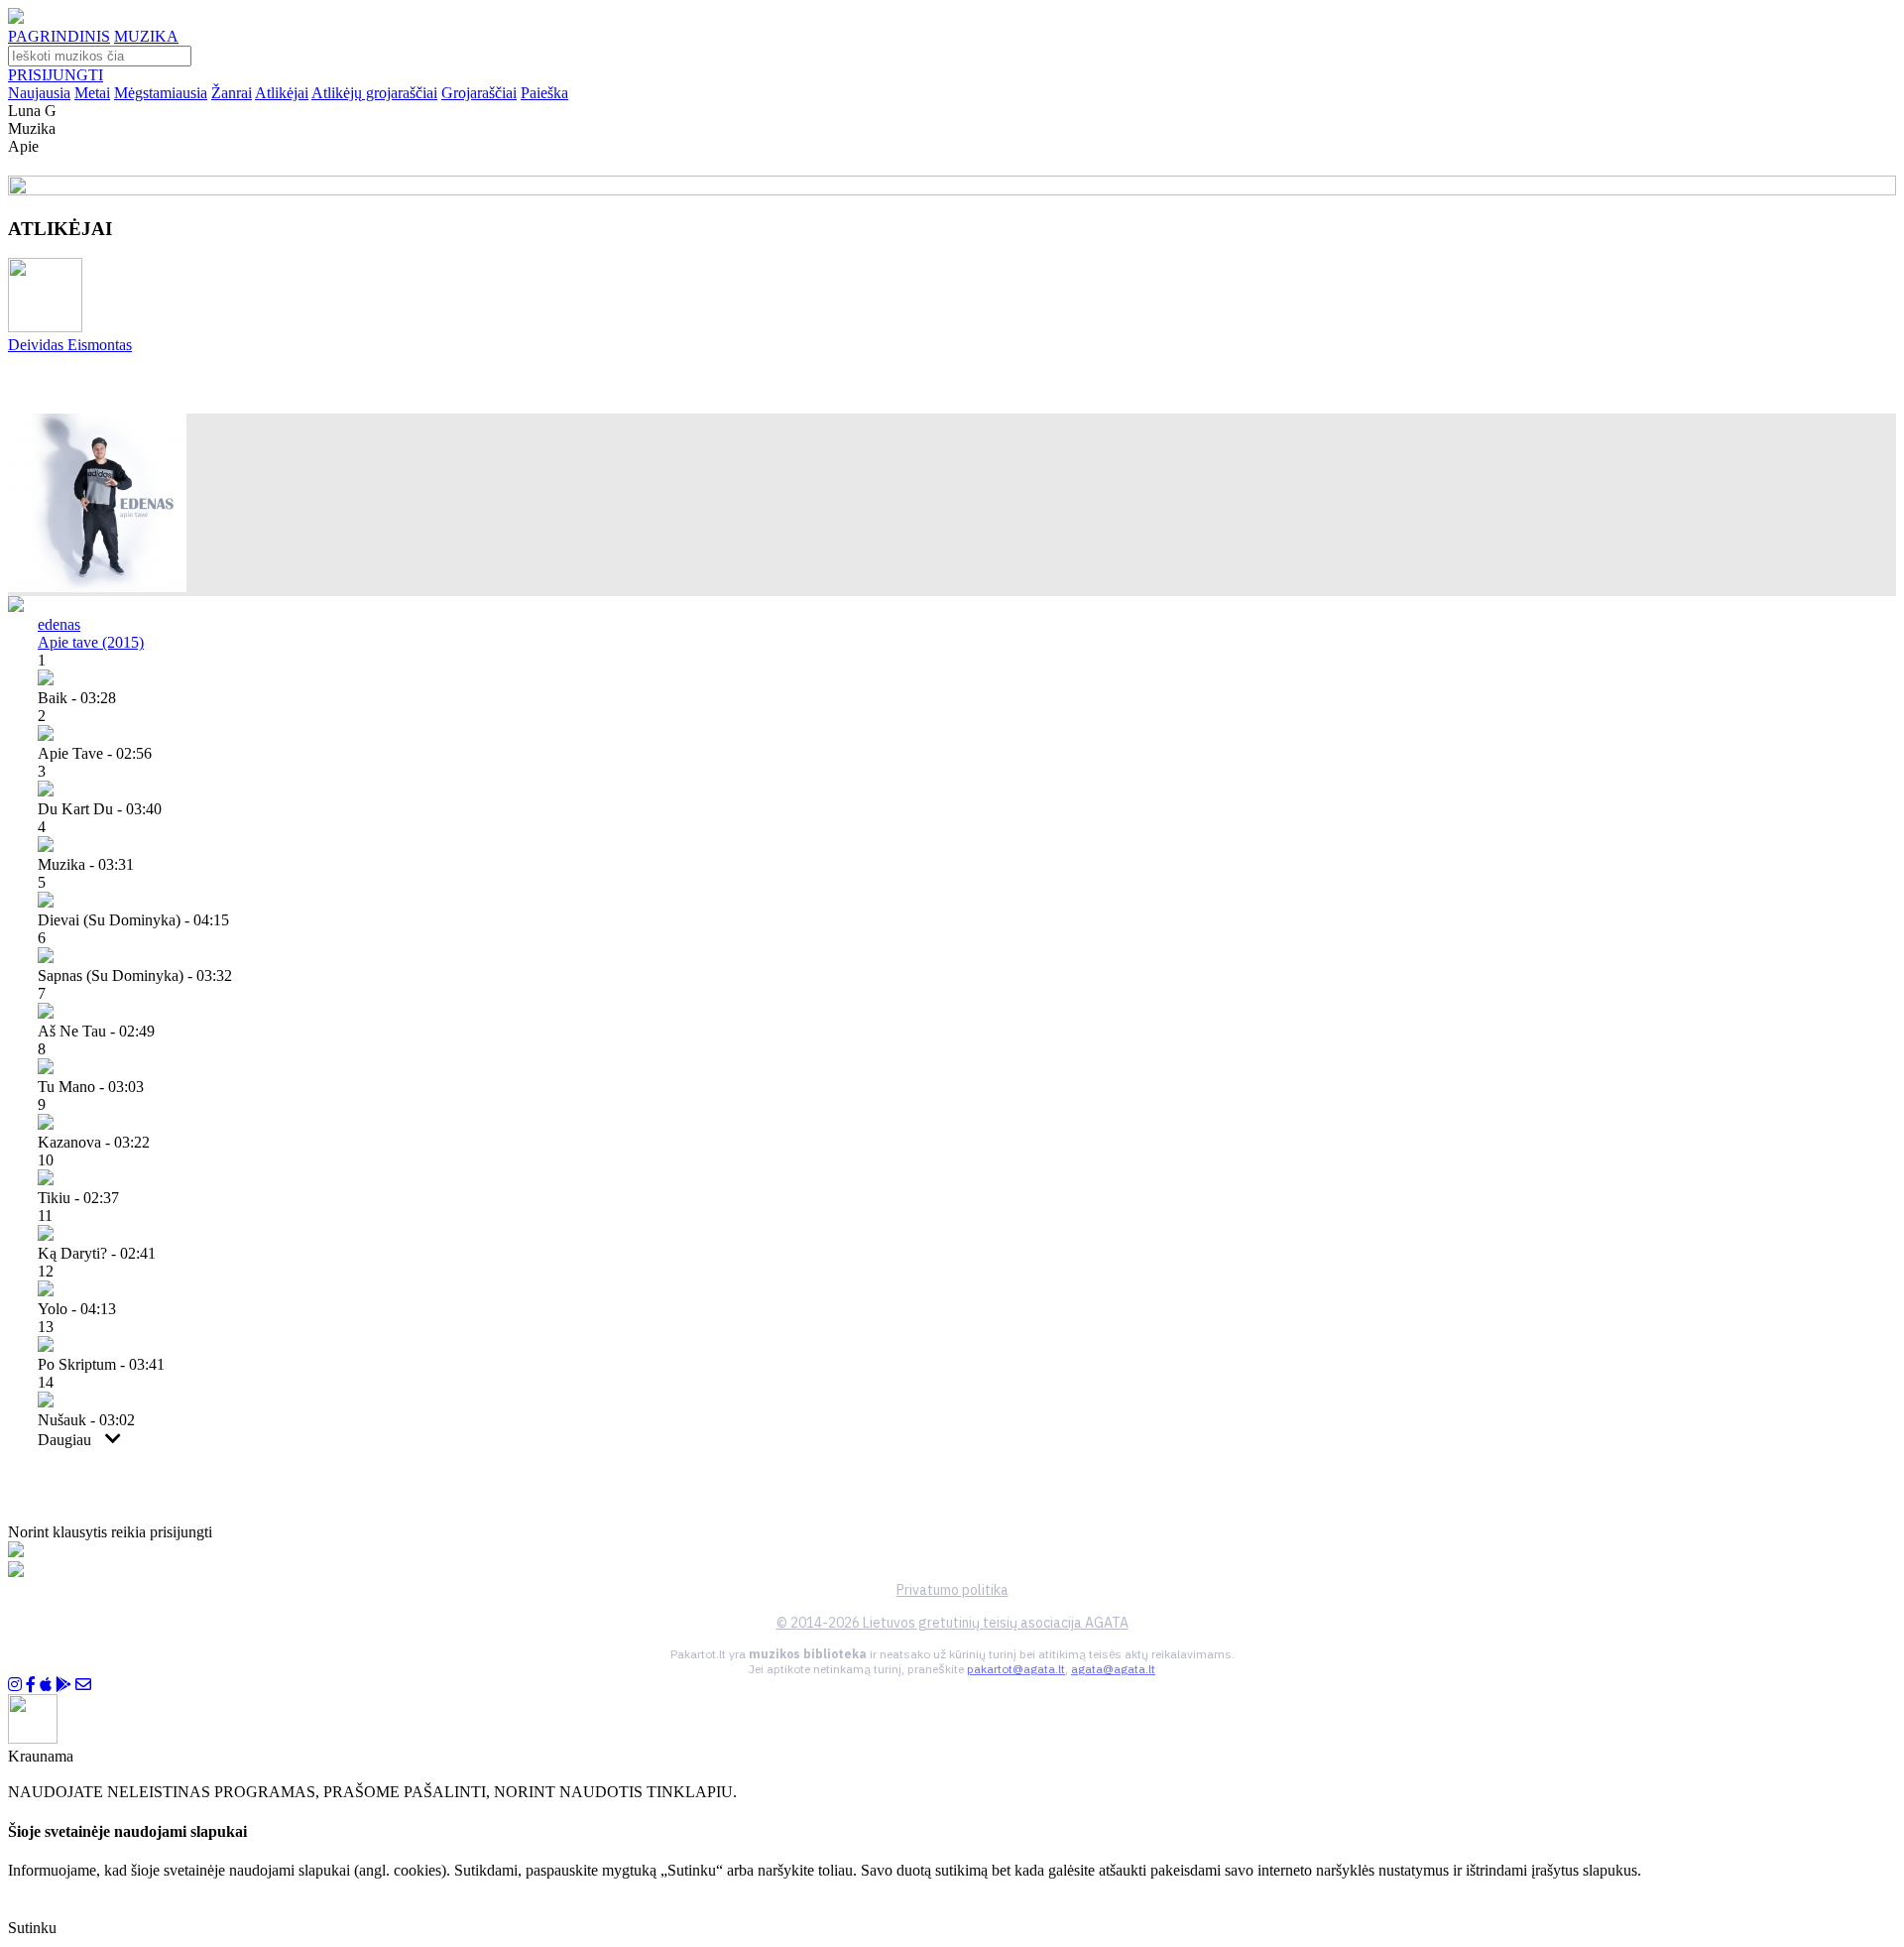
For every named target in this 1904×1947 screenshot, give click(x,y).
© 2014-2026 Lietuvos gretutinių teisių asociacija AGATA (952, 1623)
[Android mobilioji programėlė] (63, 1685)
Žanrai (232, 93)
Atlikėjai (282, 93)
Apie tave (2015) (91, 642)
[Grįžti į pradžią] (16, 18)
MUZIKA (146, 36)
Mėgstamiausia (161, 93)
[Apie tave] (97, 587)
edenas (59, 624)
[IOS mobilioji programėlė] (46, 1685)
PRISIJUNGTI (56, 75)
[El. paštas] (83, 1685)
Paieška (544, 93)
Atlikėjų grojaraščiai (374, 93)
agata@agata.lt (1113, 1669)
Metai (92, 93)
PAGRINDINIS (59, 36)
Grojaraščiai (479, 93)
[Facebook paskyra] (31, 1685)
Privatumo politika (952, 1590)
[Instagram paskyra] (15, 1685)
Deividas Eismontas (70, 345)
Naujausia (39, 93)
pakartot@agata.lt (1016, 1669)
